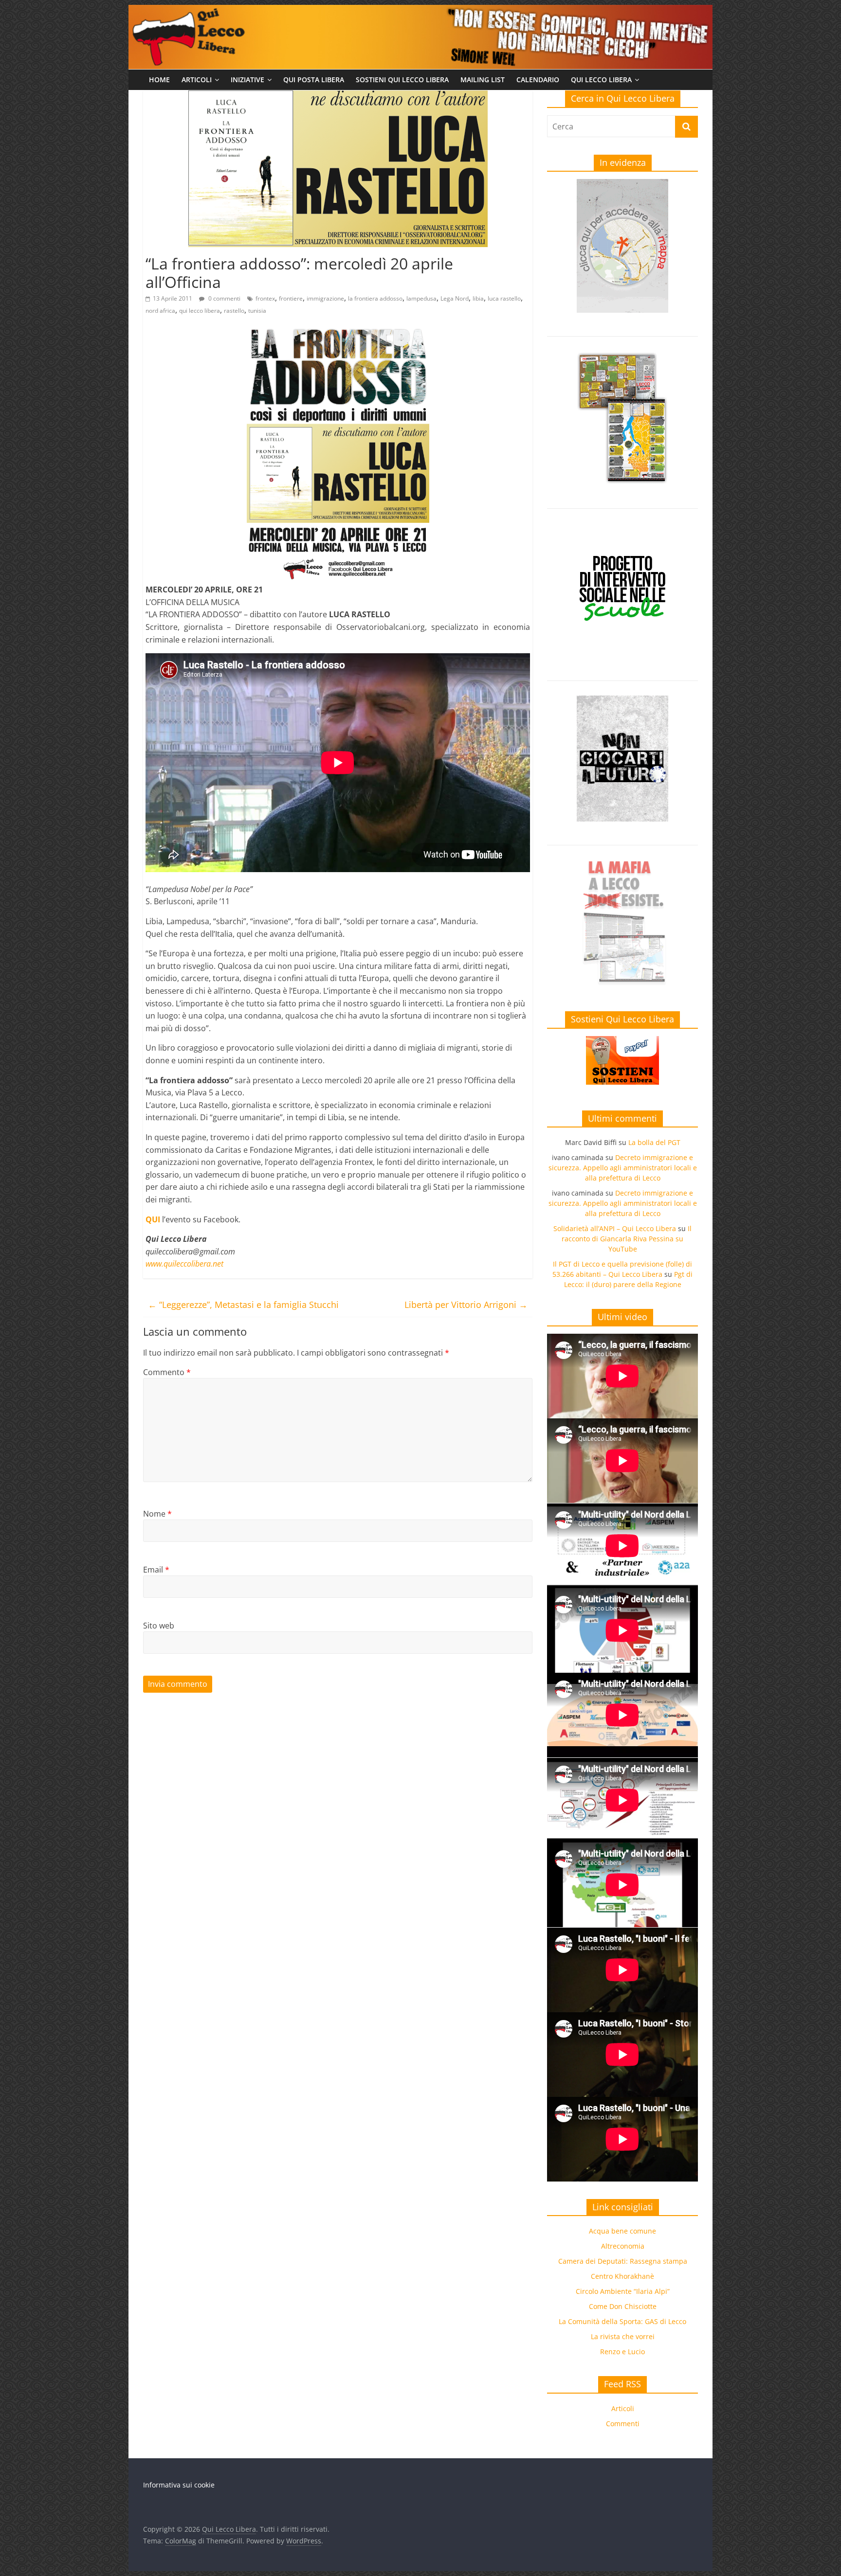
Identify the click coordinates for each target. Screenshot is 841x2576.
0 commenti (224, 298)
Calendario (538, 80)
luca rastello (504, 298)
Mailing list (483, 80)
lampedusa (421, 298)
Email (156, 1570)
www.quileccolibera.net (184, 1264)
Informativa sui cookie (179, 2485)
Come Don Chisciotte (623, 2306)
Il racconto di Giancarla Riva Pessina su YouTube (627, 1239)
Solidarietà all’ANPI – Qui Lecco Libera (615, 1228)
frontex (265, 298)
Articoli (197, 80)
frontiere (291, 298)
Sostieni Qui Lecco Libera (402, 80)
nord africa (160, 311)
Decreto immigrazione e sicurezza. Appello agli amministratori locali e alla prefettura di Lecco (623, 1168)
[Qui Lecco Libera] (420, 11)
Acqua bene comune (622, 2231)
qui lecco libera (200, 311)
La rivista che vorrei (623, 2336)
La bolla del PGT (654, 1142)
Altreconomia (623, 2246)
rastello (234, 311)
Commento (167, 1372)
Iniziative (247, 80)
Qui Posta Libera (314, 80)
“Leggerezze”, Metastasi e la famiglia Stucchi (243, 1305)
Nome (157, 1514)
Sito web (159, 1626)
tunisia (257, 311)
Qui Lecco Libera (601, 80)
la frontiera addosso (375, 298)
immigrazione (325, 298)
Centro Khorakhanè (622, 2276)
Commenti (623, 2424)
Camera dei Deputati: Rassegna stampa (623, 2261)
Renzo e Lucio (622, 2352)
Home (159, 80)
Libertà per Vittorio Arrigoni (466, 1305)
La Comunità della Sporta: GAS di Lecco (622, 2321)
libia (478, 298)
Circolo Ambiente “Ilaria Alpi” (623, 2291)
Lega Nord (455, 298)
